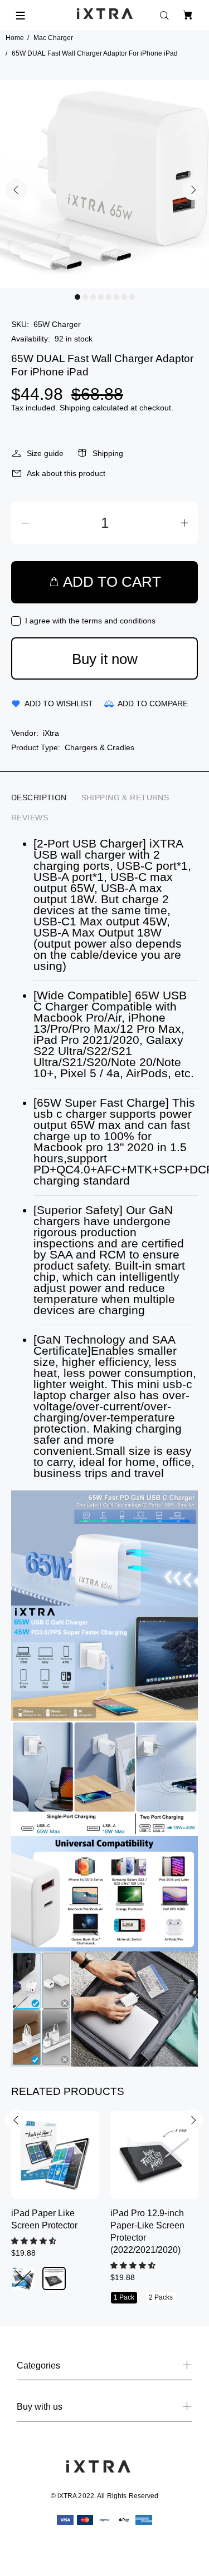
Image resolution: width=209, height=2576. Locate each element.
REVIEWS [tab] (30, 818)
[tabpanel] (104, 184)
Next (193, 190)
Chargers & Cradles (99, 747)
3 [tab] (93, 297)
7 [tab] (124, 297)
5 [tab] (109, 297)
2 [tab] (85, 297)
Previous (16, 190)
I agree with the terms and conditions (90, 621)
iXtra (51, 733)
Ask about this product (66, 473)
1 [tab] (77, 297)
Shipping (75, 408)
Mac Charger (53, 38)
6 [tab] (116, 297)
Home (15, 38)
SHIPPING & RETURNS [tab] (125, 797)
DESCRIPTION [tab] (39, 797)
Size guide (45, 453)
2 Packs (161, 2297)
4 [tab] (101, 297)
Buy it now (105, 659)
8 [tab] (132, 297)
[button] (35, 2241)
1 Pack (124, 2297)
